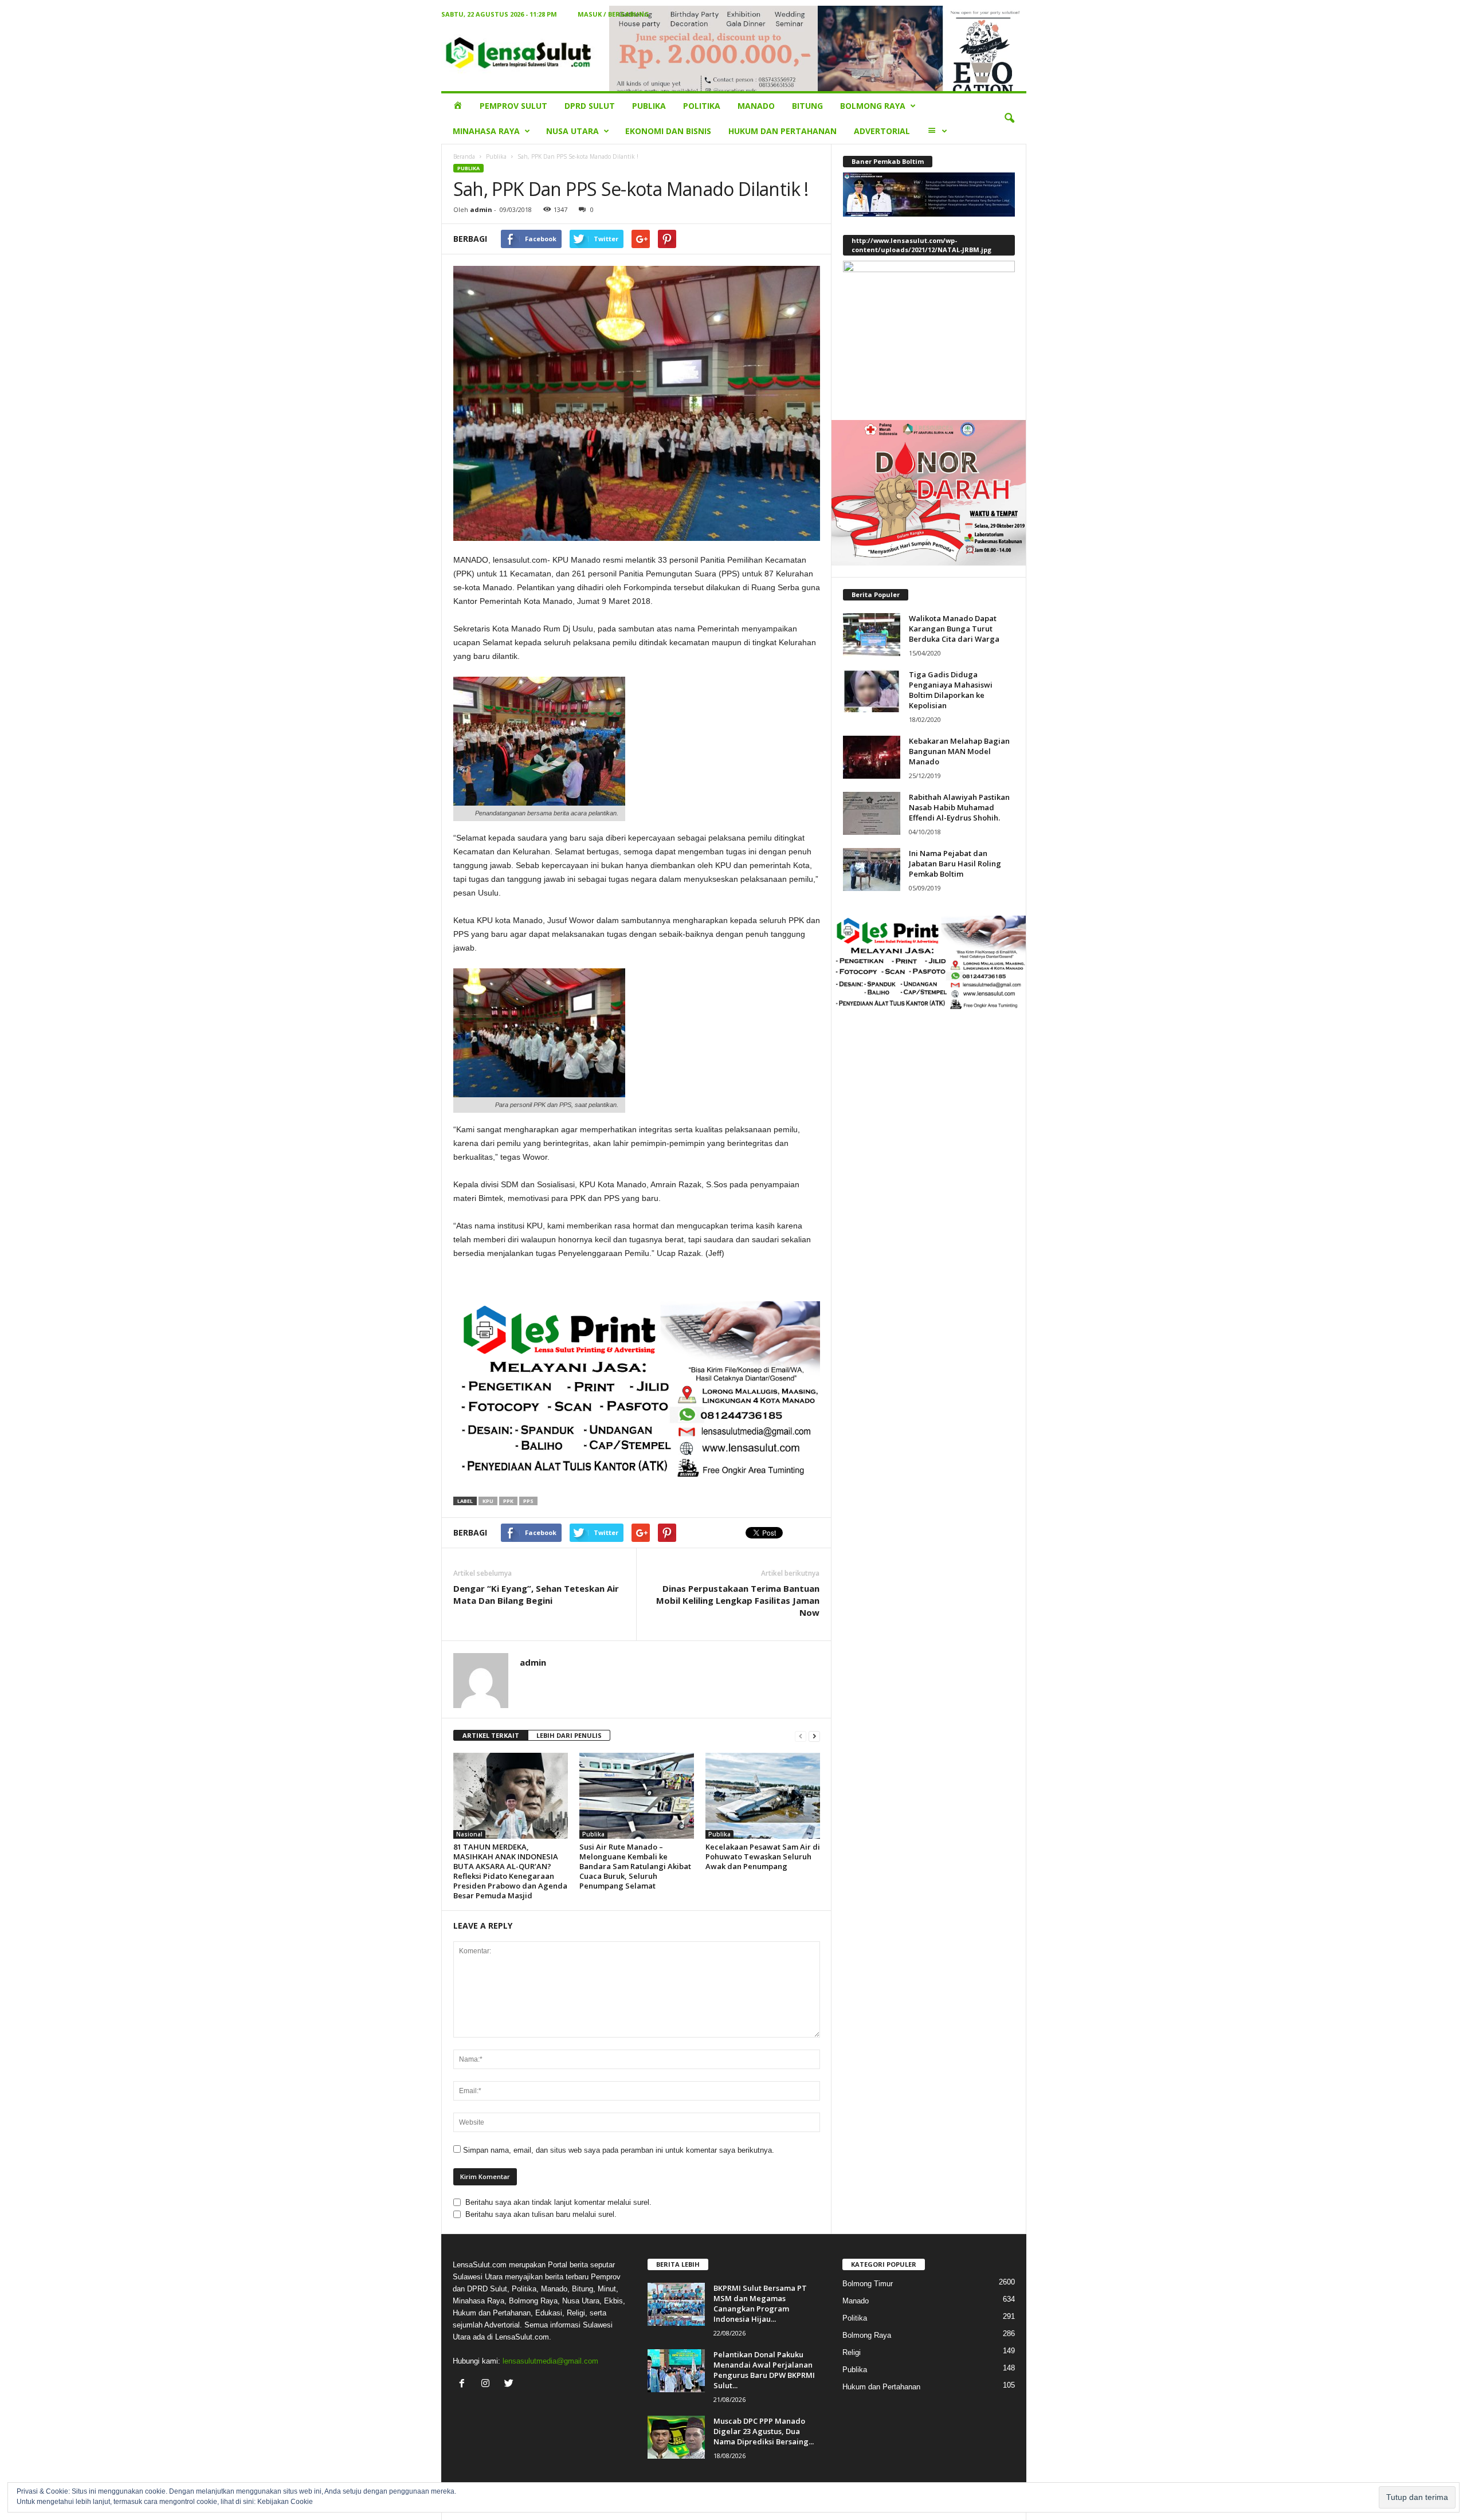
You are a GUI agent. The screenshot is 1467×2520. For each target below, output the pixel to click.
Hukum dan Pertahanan (782, 131)
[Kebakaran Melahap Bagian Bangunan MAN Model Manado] (872, 757)
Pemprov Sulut (513, 106)
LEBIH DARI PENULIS (569, 1735)
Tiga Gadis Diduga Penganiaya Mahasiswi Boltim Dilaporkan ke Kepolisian (951, 690)
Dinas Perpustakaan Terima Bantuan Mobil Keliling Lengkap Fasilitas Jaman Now (738, 1600)
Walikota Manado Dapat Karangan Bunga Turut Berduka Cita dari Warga (954, 629)
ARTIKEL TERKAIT (491, 1735)
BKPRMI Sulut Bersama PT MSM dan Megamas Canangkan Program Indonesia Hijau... (760, 2303)
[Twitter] (510, 2384)
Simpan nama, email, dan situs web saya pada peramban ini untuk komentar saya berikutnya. (619, 2150)
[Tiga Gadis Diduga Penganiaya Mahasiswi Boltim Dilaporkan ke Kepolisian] (872, 691)
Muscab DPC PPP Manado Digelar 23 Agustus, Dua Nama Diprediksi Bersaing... (764, 2431)
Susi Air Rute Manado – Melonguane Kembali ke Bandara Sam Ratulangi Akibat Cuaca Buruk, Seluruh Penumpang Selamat (635, 1866)
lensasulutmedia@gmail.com (550, 2361)
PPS (528, 1501)
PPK (508, 1501)
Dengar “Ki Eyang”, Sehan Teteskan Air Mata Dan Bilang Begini (536, 1594)
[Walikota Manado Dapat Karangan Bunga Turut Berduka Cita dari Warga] (872, 635)
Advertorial (882, 131)
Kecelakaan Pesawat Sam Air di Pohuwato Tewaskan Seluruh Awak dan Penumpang (763, 1856)
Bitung (807, 106)
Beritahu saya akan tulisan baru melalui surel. (541, 2214)
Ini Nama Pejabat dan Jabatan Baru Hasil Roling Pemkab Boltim (955, 863)
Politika (702, 106)
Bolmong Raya (873, 106)
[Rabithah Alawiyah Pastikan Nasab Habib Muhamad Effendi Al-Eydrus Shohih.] (872, 813)
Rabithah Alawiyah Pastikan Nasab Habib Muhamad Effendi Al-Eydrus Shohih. (959, 807)
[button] (1009, 119)
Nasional (469, 1834)
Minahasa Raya (486, 131)
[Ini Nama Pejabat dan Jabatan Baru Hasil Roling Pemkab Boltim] (872, 870)
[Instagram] (488, 2384)
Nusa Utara (572, 131)
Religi (852, 2352)
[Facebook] (464, 2384)
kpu (488, 1501)
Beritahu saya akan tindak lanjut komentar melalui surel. (558, 2202)
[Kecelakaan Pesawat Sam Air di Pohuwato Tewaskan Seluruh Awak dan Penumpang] (763, 1796)
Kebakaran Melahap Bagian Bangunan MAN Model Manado (959, 751)
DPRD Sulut (590, 106)
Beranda (464, 156)
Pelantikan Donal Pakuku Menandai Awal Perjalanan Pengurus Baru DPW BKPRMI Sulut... (764, 2370)
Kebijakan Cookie (285, 2502)
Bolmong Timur (868, 2284)
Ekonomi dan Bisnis (668, 131)
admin (481, 209)
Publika (649, 106)
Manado (756, 106)
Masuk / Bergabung (613, 14)
